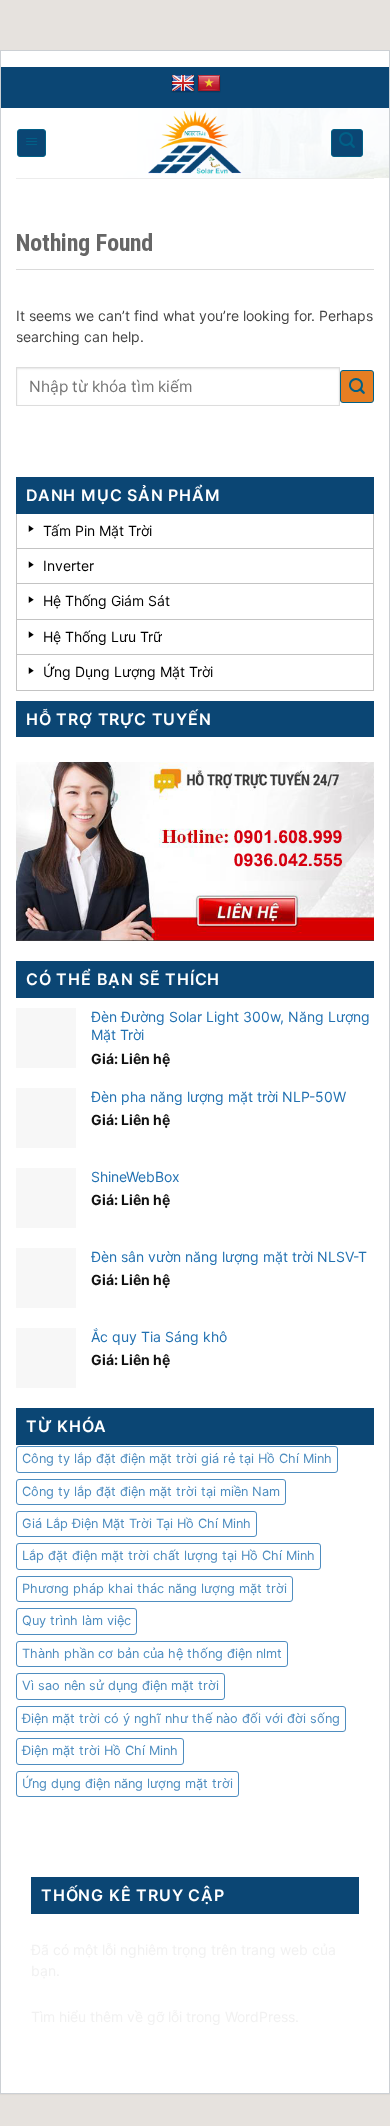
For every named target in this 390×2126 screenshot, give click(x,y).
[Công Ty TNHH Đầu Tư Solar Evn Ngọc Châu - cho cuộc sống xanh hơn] (195, 143)
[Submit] (357, 386)
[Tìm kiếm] (347, 143)
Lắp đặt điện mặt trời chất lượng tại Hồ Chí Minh (168, 1555)
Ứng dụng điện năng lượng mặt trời (127, 1783)
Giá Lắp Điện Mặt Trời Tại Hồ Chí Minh (136, 1523)
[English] (183, 84)
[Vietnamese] (209, 84)
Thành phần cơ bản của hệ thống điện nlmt (152, 1653)
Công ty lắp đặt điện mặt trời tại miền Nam (151, 1491)
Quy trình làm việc (76, 1620)
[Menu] (31, 143)
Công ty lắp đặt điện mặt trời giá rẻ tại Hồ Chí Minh (177, 1458)
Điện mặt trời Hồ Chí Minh (100, 1750)
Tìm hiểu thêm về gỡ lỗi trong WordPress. (165, 2016)
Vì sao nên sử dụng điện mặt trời (120, 1685)
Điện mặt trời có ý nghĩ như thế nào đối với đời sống (181, 1718)
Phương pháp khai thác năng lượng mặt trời (154, 1588)
